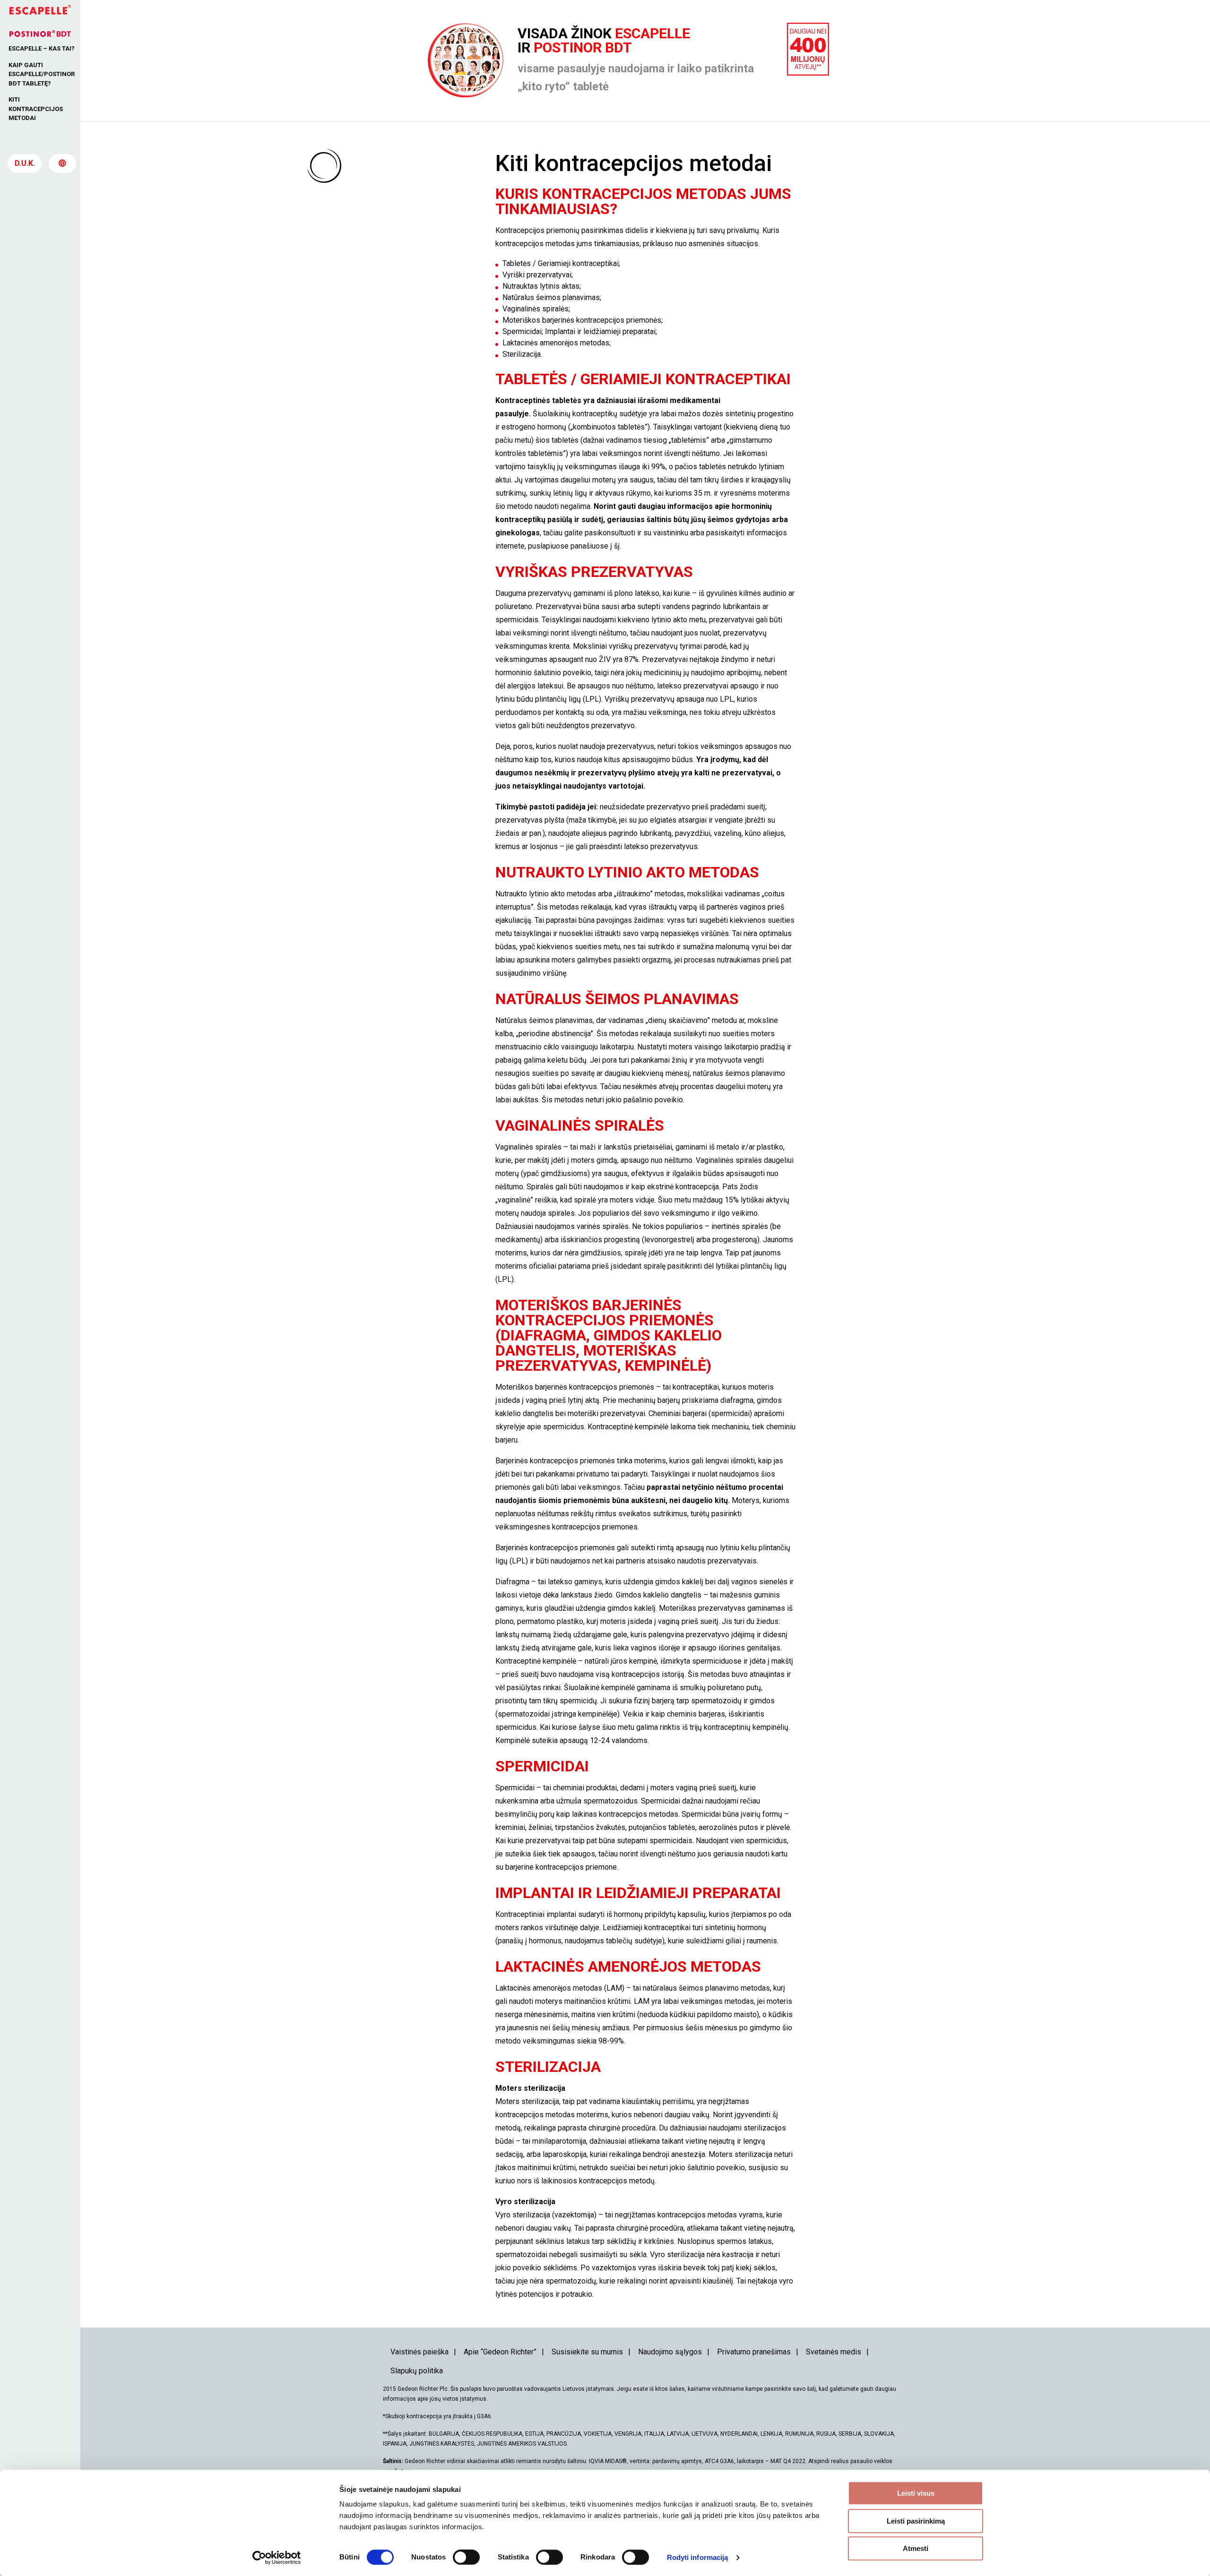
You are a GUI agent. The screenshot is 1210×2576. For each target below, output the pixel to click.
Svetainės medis (834, 2352)
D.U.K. (25, 163)
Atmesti (916, 2548)
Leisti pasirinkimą (916, 2521)
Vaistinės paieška (419, 2352)
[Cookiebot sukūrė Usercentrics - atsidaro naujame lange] (277, 2558)
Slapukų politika (417, 2371)
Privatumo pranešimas (754, 2352)
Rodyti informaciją (698, 2557)
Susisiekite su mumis (587, 2352)
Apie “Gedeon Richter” (500, 2352)
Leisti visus (916, 2493)
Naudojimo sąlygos (670, 2352)
